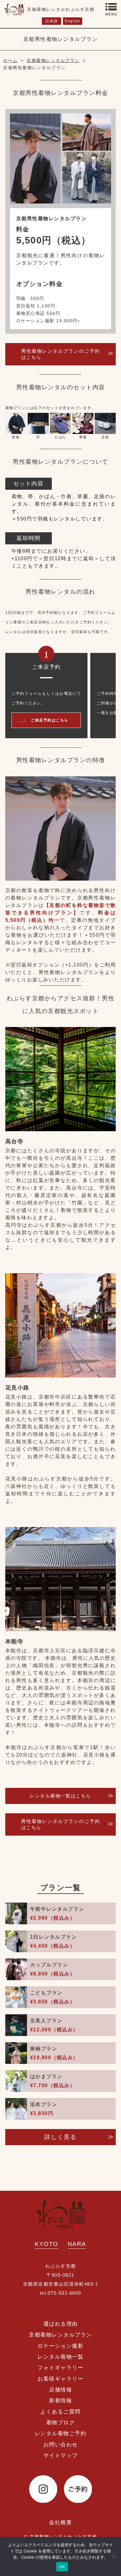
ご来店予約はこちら (50, 720)
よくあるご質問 (60, 2412)
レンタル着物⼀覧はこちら (60, 1796)
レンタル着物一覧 (60, 2357)
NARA (77, 2244)
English (72, 21)
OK (62, 2567)
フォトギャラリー (60, 2368)
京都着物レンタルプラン (60, 2335)
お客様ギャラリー (60, 2379)
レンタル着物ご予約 (61, 2433)
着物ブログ (61, 2423)
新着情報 (60, 2401)
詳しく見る (60, 2137)
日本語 (52, 21)
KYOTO (47, 2244)
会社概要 (60, 2522)
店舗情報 (60, 2390)
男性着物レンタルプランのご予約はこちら (61, 354)
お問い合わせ (61, 2445)
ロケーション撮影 (60, 2346)
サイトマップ (61, 2455)
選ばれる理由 (61, 2324)
